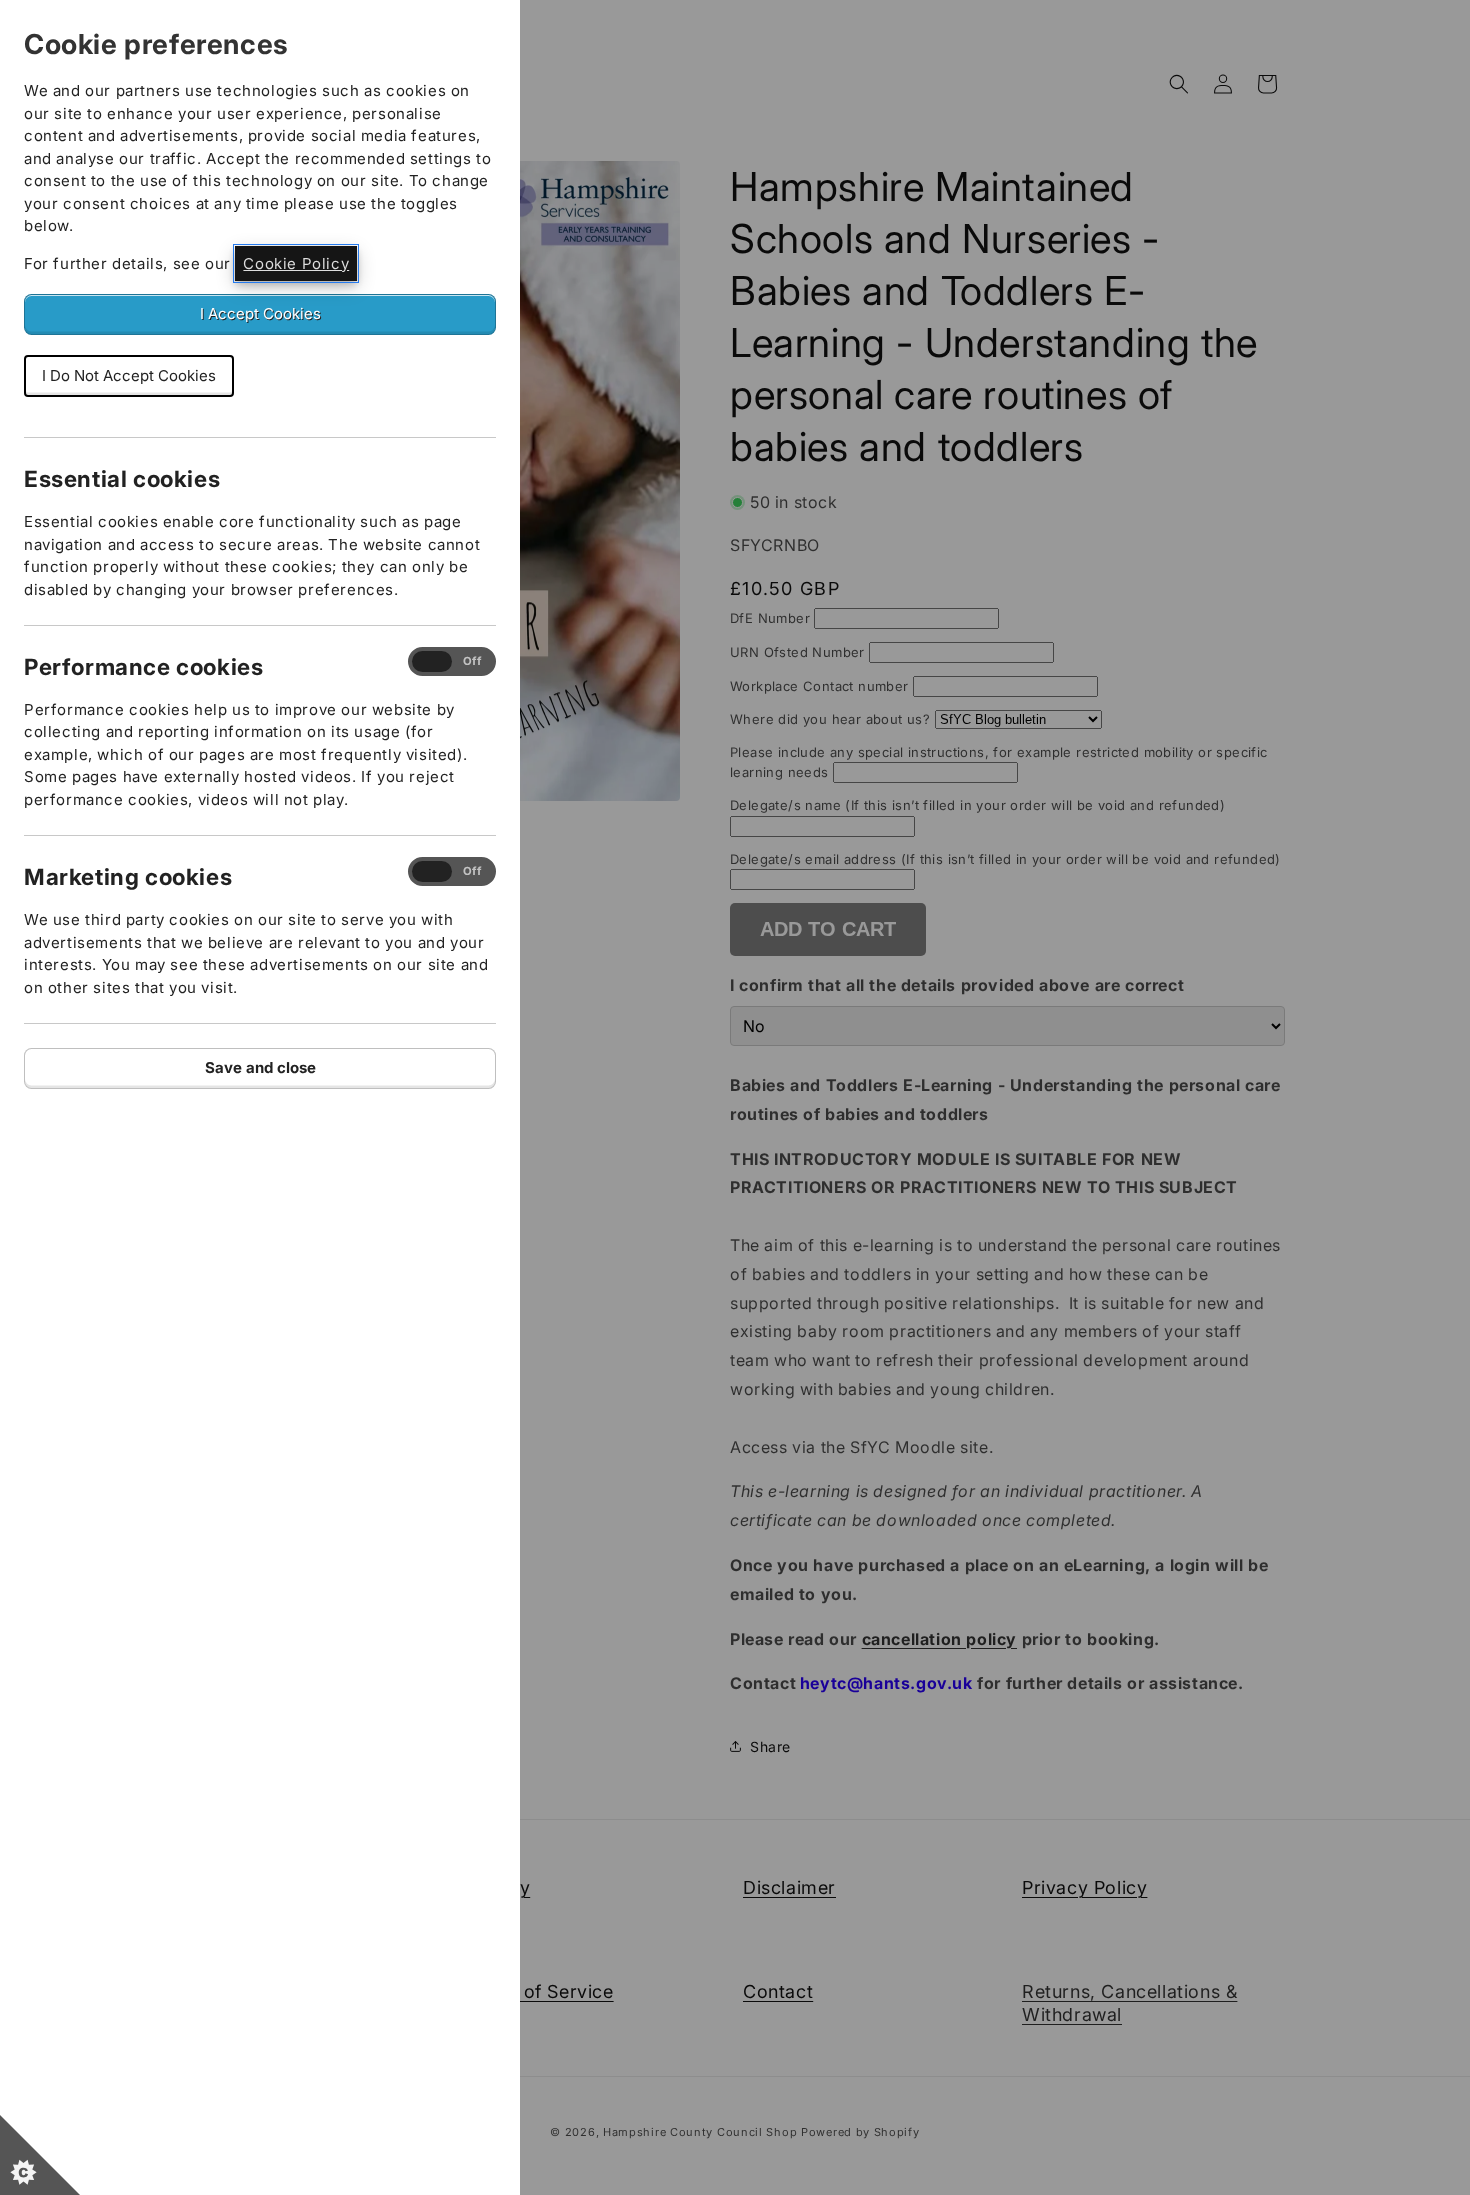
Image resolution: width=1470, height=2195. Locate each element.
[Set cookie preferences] (40, 2155)
